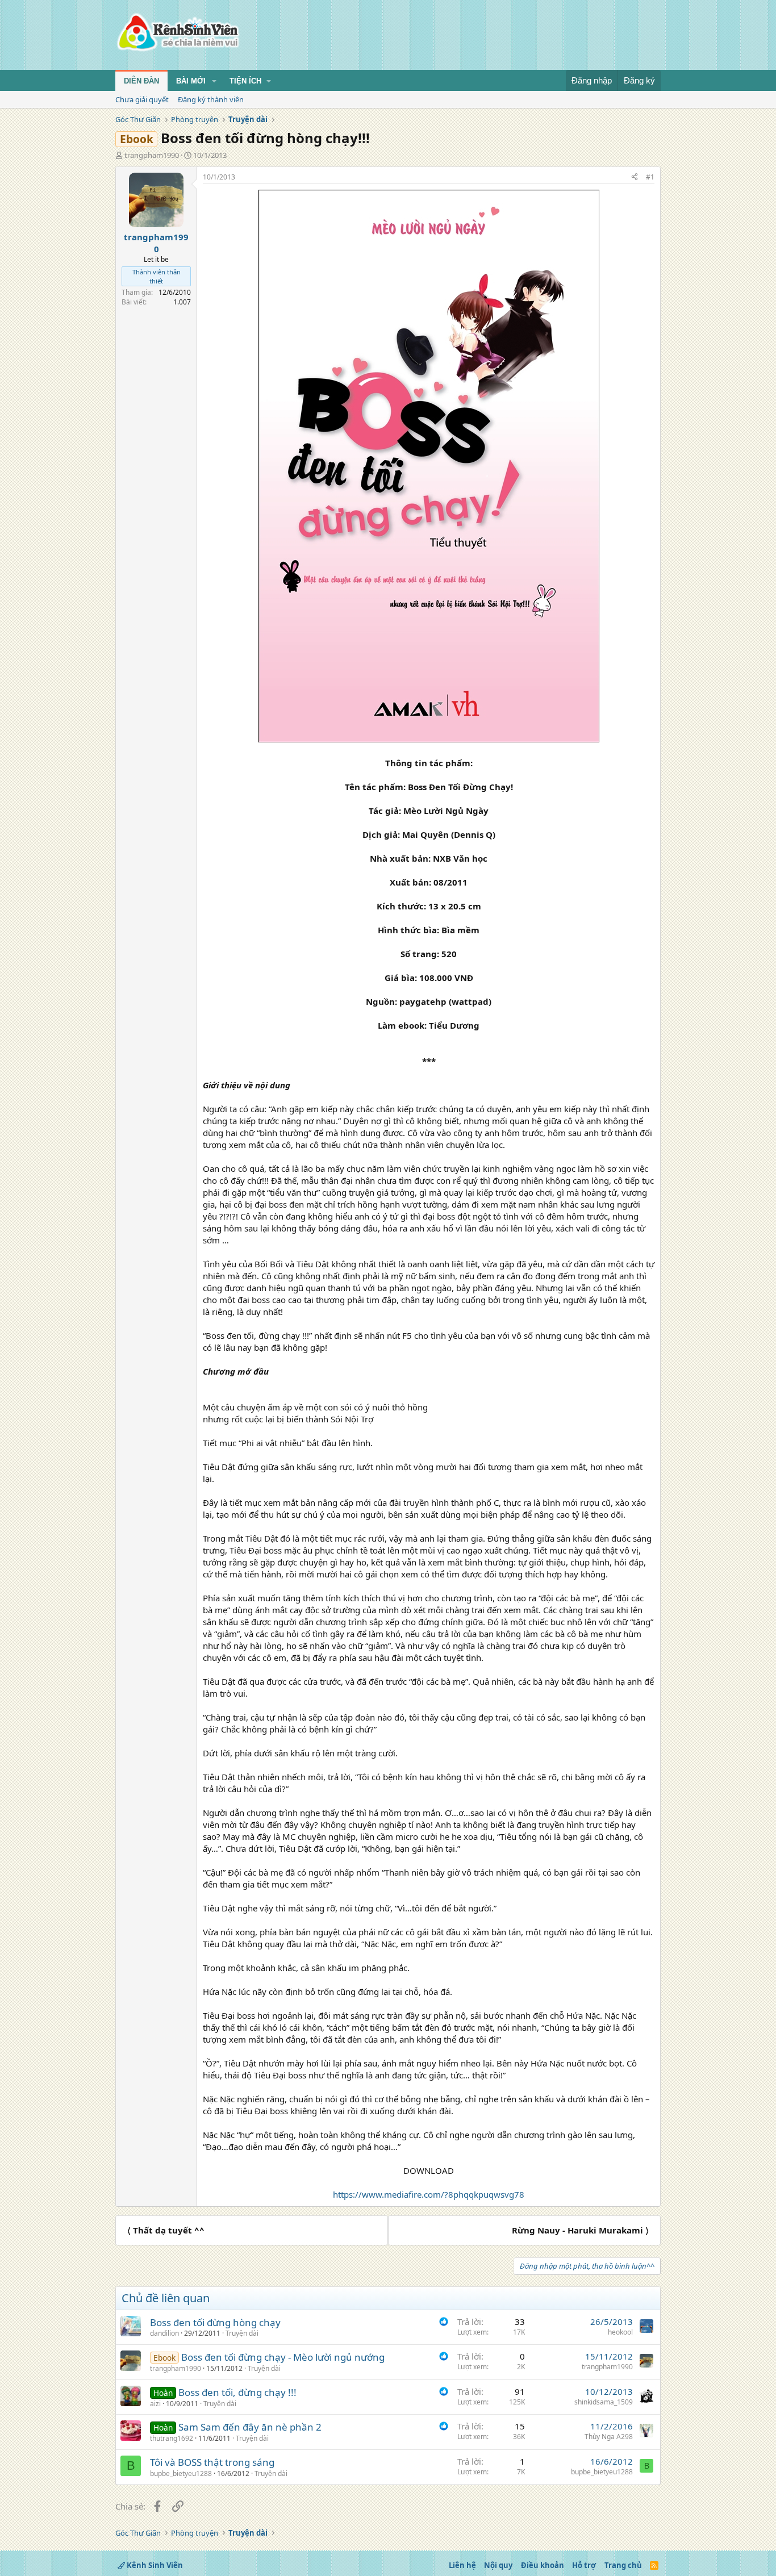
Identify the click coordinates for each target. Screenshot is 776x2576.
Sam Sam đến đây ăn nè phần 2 (250, 2427)
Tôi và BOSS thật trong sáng (212, 2462)
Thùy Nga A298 (609, 2437)
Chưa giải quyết (142, 99)
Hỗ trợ (584, 2565)
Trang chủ (623, 2565)
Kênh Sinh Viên (154, 2565)
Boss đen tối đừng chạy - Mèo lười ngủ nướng (283, 2357)
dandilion (164, 2333)
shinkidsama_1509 (604, 2402)
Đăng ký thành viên (211, 99)
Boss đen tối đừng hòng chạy (215, 2322)
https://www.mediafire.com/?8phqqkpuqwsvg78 (429, 2194)
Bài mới (191, 81)
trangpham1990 (152, 155)
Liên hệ (462, 2565)
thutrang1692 (172, 2438)
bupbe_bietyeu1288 (181, 2473)
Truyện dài (242, 2333)
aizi (155, 2404)
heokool (620, 2332)
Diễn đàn (141, 81)
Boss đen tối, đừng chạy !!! (237, 2392)
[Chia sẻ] (635, 178)
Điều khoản (543, 2565)
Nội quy (498, 2565)
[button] (214, 81)
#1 (650, 177)
